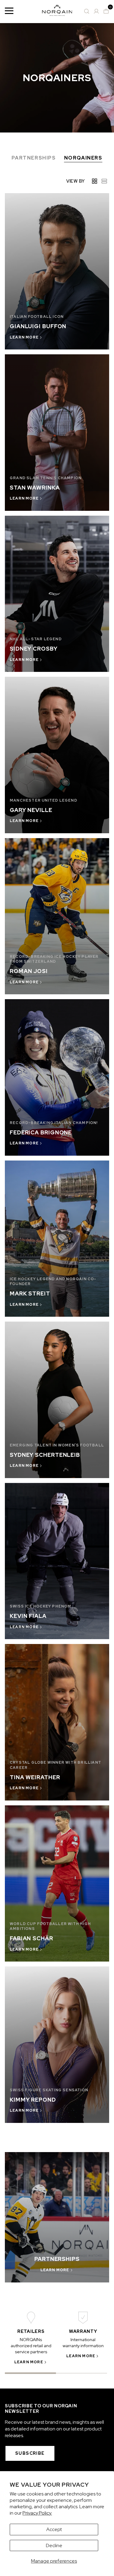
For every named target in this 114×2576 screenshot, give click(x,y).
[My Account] (96, 11)
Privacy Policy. (37, 2513)
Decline (54, 2545)
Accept (54, 2529)
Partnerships (34, 158)
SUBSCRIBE (30, 2453)
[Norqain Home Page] (57, 11)
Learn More (29, 2362)
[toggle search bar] (87, 11)
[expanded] (95, 181)
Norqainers (83, 158)
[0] (106, 11)
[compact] (104, 181)
